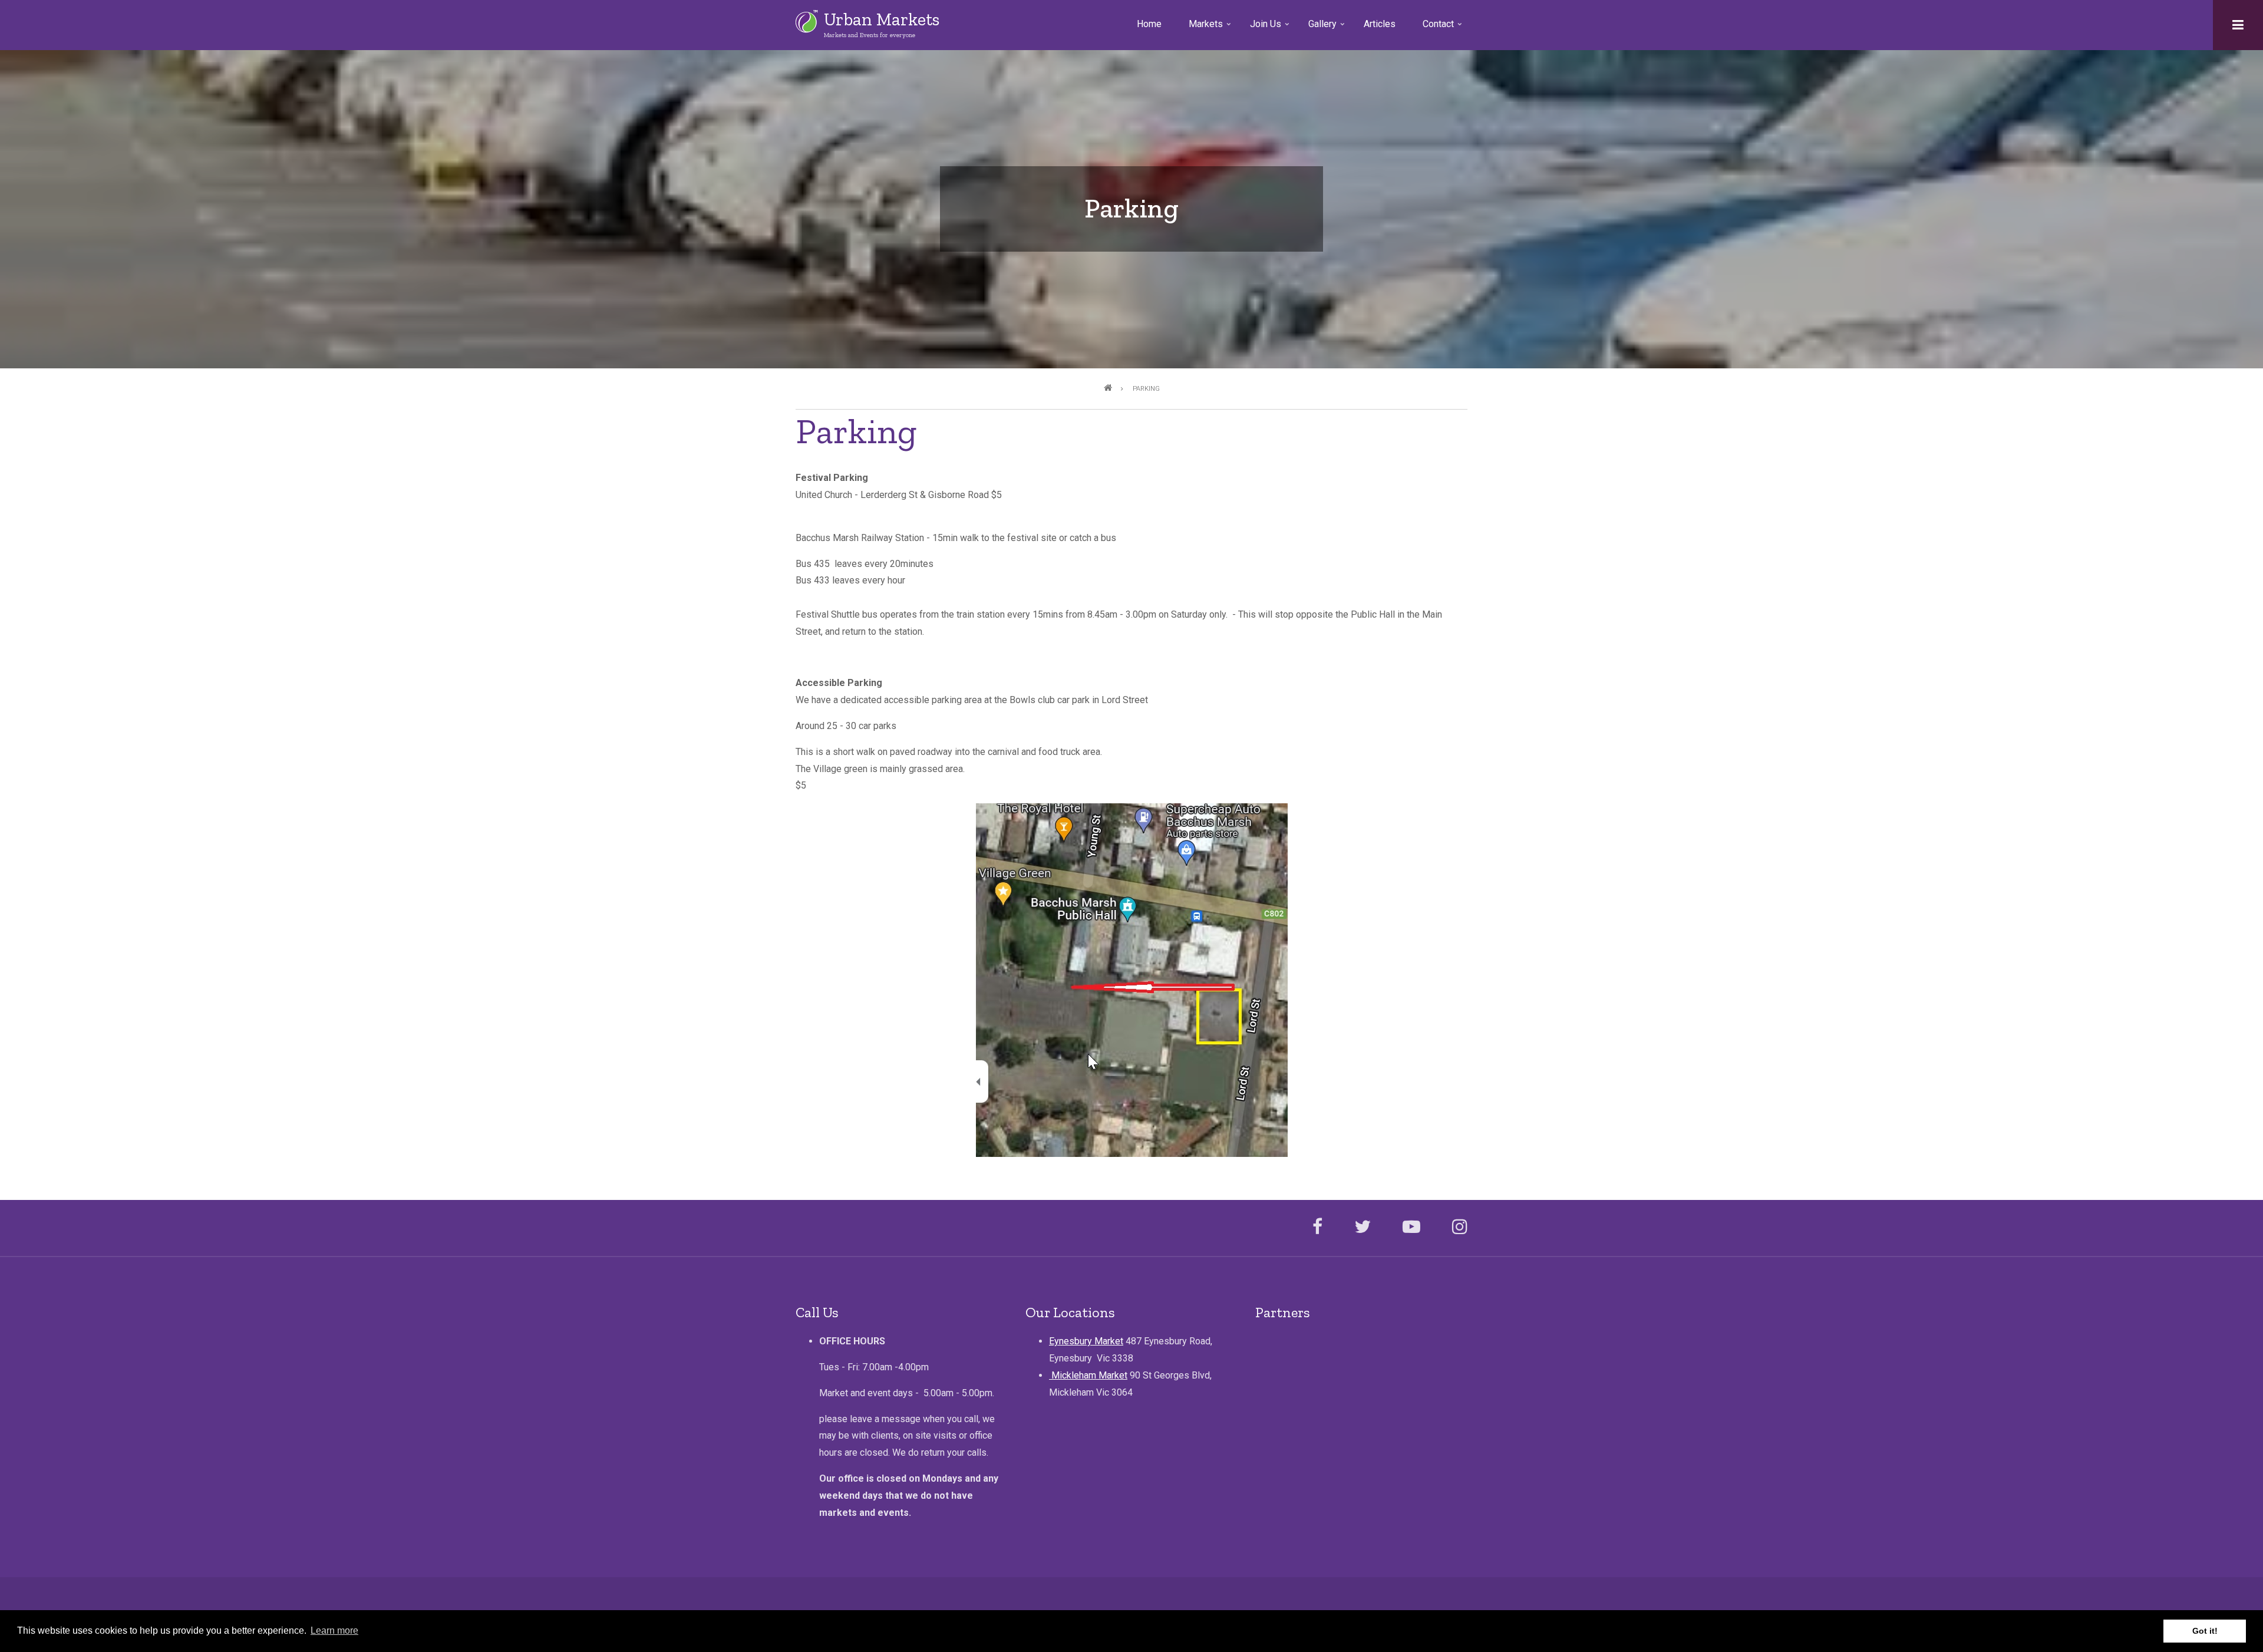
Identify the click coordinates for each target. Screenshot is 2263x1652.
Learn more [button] (334, 1630)
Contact (1443, 28)
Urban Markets (882, 19)
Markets (1211, 28)
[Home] (807, 21)
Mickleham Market (1088, 1375)
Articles (1380, 24)
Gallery (1327, 28)
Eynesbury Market (1086, 1341)
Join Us (1271, 28)
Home (1149, 24)
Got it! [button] (2205, 1631)
